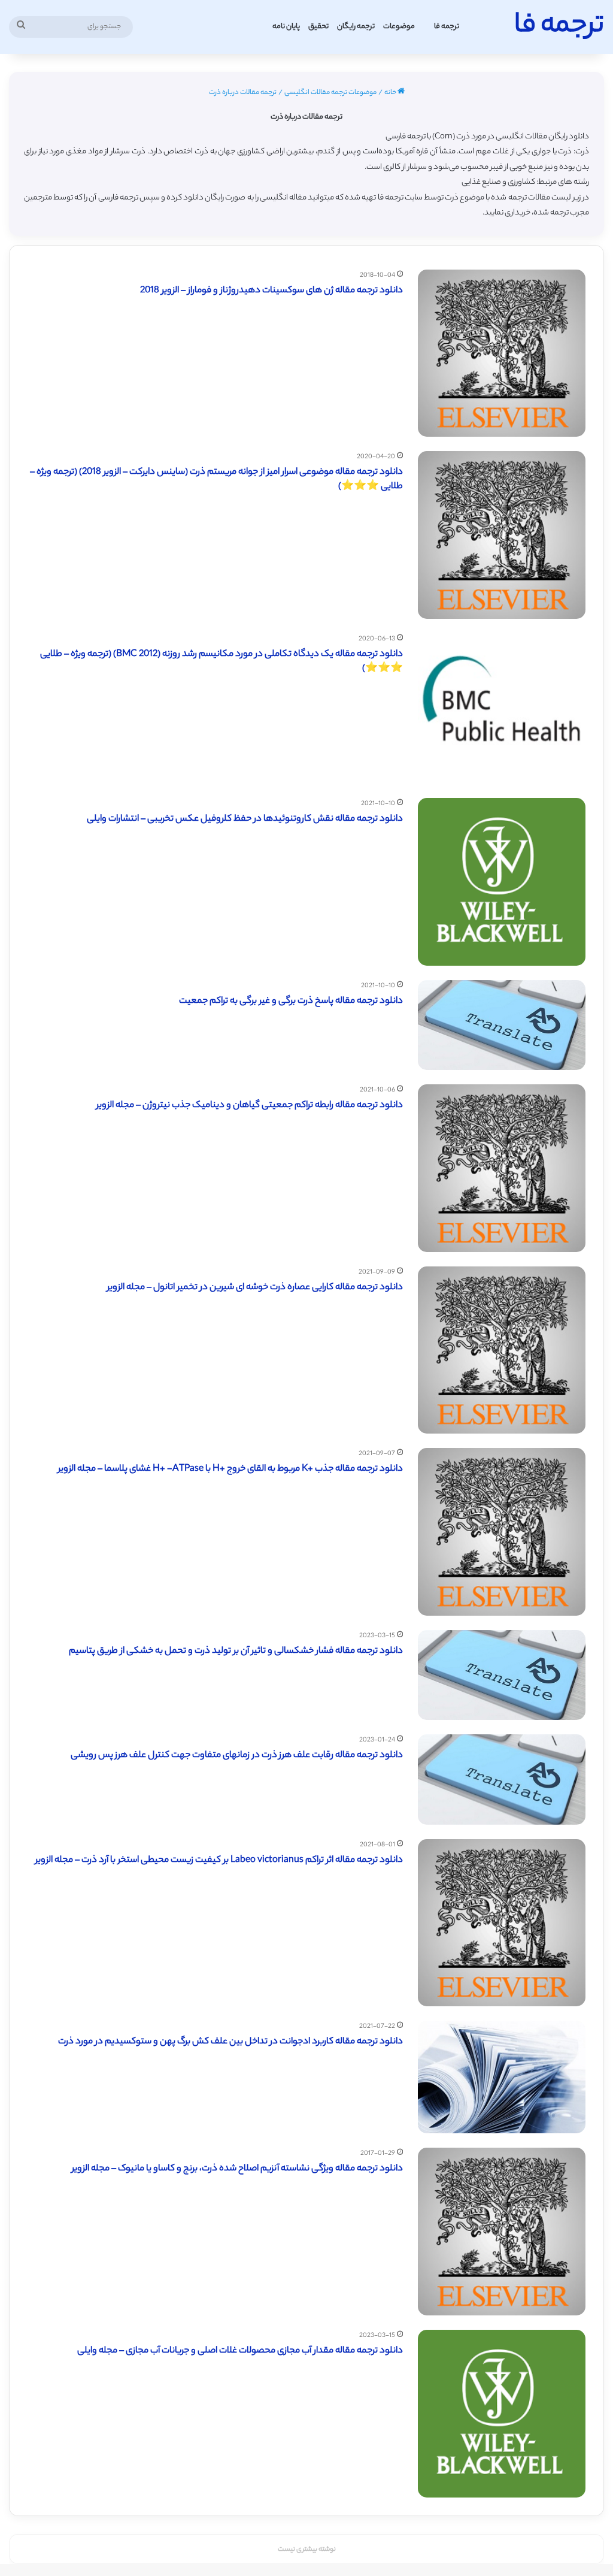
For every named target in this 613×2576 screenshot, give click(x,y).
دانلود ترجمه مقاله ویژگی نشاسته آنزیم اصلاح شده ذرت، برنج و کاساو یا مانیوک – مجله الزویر (237, 2169)
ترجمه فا (447, 27)
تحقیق (318, 27)
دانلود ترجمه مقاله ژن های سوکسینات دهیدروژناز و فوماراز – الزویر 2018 (271, 291)
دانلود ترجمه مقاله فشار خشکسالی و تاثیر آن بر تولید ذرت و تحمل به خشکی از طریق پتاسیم (236, 1651)
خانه (391, 93)
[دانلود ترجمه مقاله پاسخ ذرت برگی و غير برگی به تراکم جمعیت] (502, 1025)
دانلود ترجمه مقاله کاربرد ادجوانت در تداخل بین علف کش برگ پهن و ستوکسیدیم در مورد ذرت (230, 2042)
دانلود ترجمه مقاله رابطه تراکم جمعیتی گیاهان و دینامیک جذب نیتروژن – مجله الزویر (250, 1106)
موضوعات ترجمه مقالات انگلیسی (330, 93)
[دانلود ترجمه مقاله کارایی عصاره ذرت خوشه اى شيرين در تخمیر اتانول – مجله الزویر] (502, 1350)
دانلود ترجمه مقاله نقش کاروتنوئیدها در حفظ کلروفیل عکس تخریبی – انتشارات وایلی (245, 819)
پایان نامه (286, 27)
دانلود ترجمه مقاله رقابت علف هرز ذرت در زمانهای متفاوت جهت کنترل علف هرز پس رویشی (237, 1756)
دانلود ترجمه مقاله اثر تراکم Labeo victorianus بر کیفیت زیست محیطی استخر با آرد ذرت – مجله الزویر (219, 1860)
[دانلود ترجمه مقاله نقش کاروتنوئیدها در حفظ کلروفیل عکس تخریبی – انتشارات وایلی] (502, 882)
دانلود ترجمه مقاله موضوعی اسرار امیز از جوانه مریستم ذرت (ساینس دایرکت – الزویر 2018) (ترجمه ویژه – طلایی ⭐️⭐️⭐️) (216, 480)
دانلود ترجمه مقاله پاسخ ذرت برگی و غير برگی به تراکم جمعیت (291, 1001)
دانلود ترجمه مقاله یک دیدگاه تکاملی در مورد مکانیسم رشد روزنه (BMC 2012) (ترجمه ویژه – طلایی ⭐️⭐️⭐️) (221, 662)
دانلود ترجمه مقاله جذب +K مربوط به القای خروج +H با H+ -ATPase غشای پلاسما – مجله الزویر (230, 1469)
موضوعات (399, 27)
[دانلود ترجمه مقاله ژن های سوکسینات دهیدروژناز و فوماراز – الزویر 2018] (502, 353)
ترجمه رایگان (356, 27)
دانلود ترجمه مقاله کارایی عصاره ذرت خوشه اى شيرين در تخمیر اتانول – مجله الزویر (255, 1288)
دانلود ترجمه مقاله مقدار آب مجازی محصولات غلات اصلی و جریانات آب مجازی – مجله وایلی (240, 2351)
